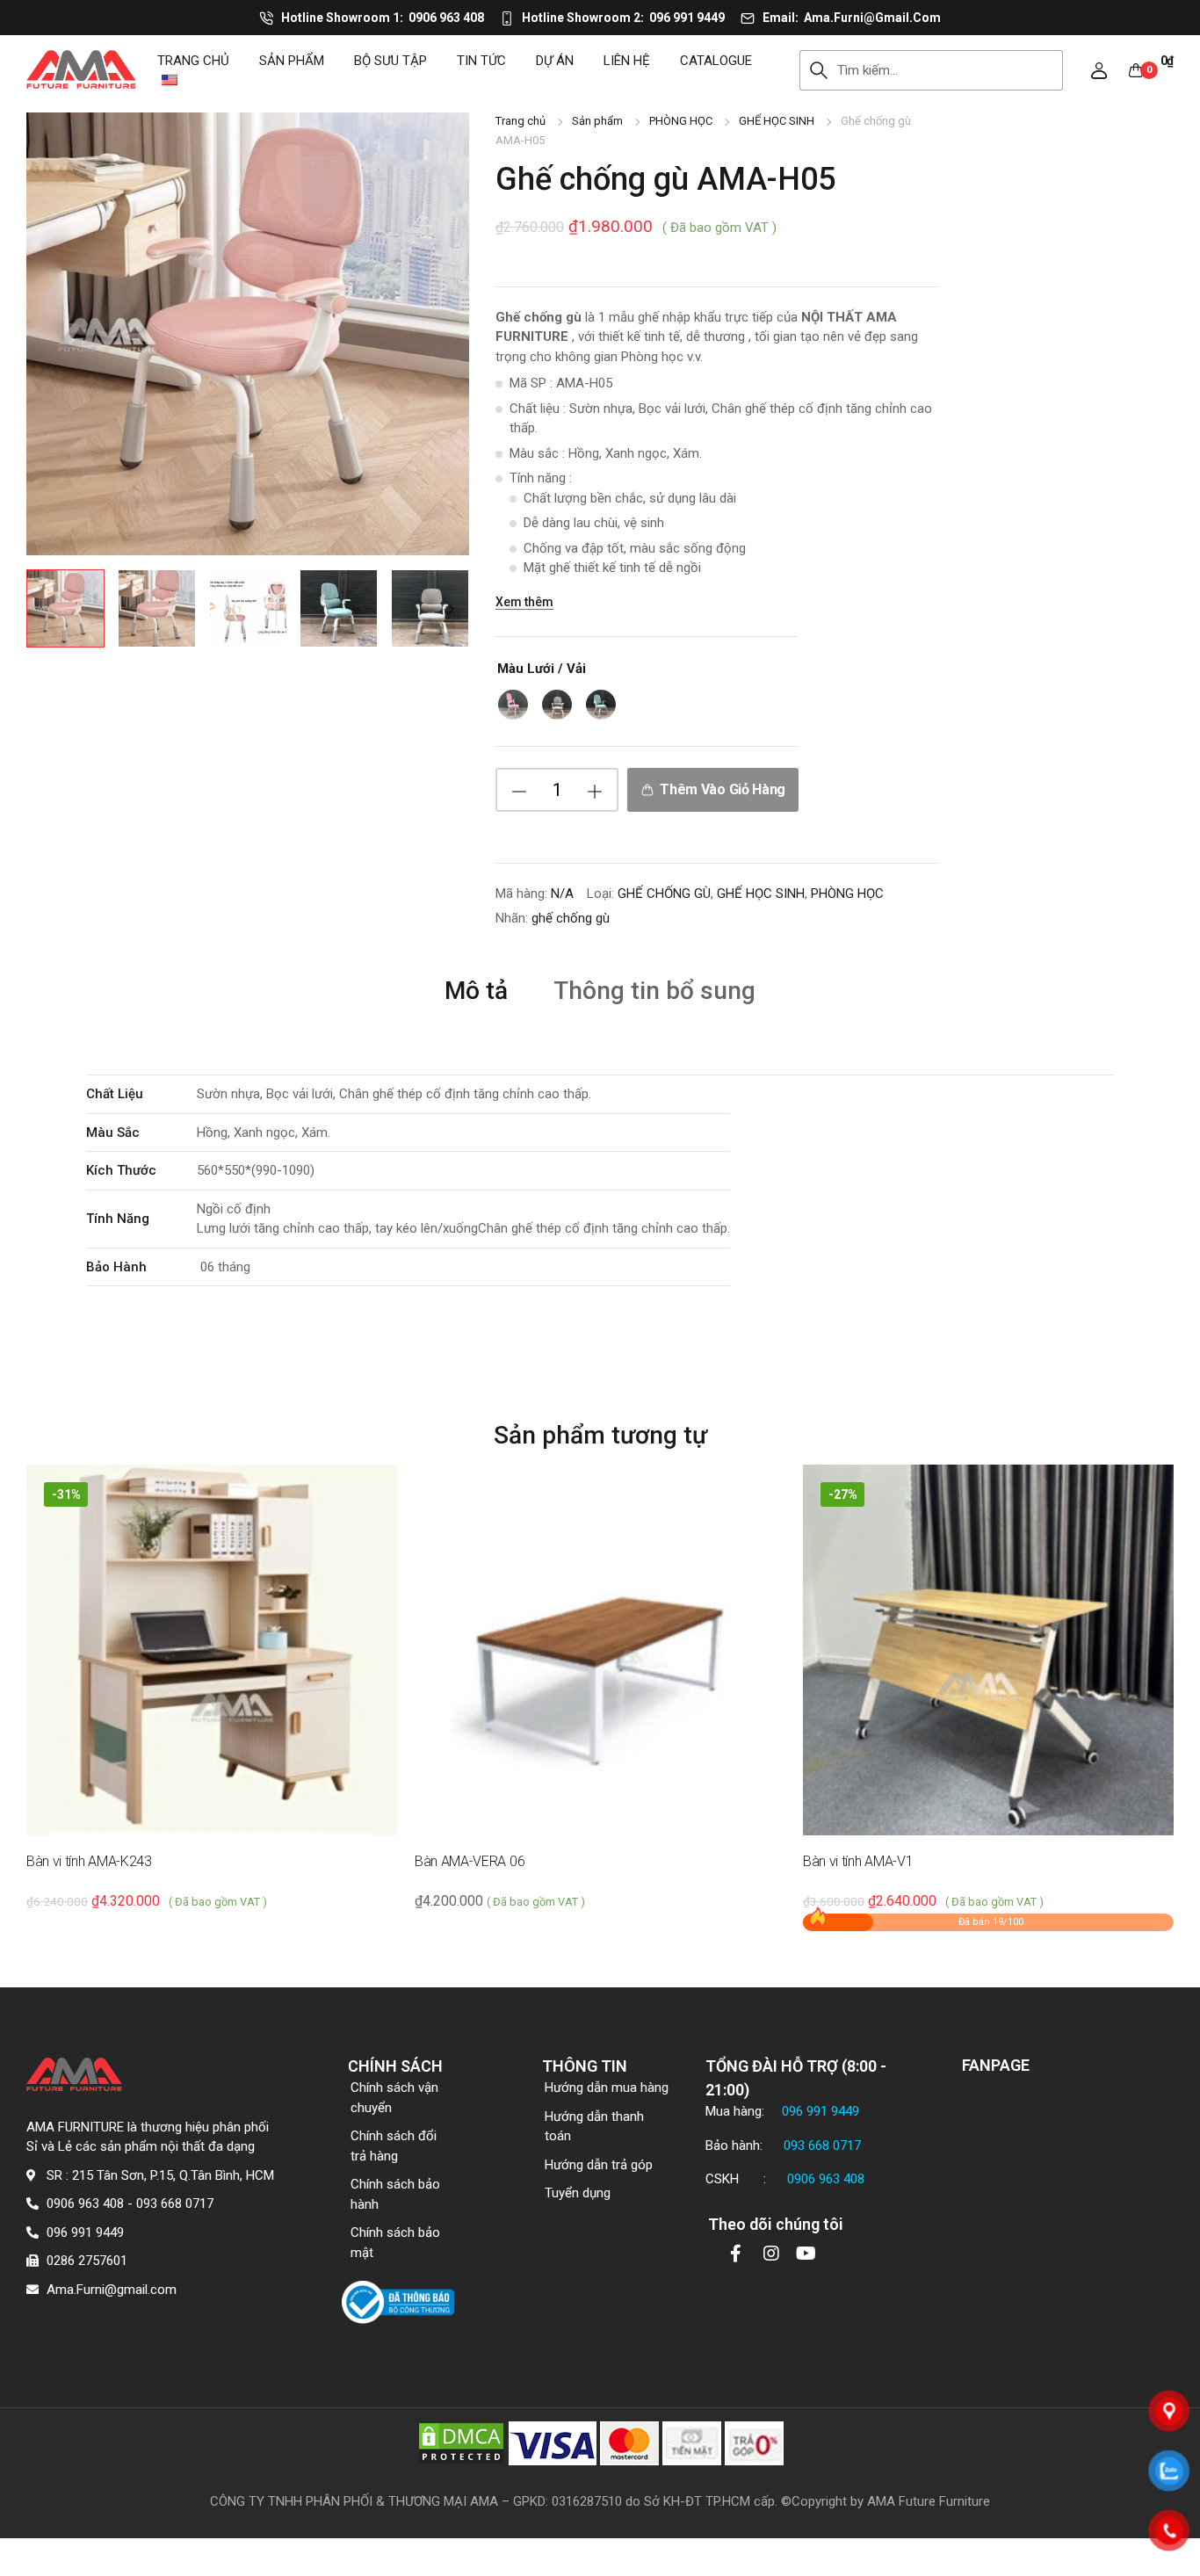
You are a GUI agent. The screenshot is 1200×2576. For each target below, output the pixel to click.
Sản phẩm (292, 61)
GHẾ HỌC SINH (777, 121)
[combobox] (950, 70)
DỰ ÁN (555, 61)
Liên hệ (627, 61)
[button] (1099, 70)
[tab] (476, 990)
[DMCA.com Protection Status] (461, 2442)
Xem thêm (524, 602)
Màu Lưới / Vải (542, 669)
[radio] (513, 705)
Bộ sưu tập (390, 61)
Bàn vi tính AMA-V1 (858, 1861)
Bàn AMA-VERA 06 (470, 1861)
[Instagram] (771, 2254)
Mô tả (476, 991)
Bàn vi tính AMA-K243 (89, 1861)
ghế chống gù (571, 918)
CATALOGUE (716, 61)
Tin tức (481, 61)
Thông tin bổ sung (654, 991)
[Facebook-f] (736, 2254)
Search (818, 70)
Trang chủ (193, 61)
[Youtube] (806, 2254)
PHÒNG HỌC (681, 121)
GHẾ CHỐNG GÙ (664, 894)
